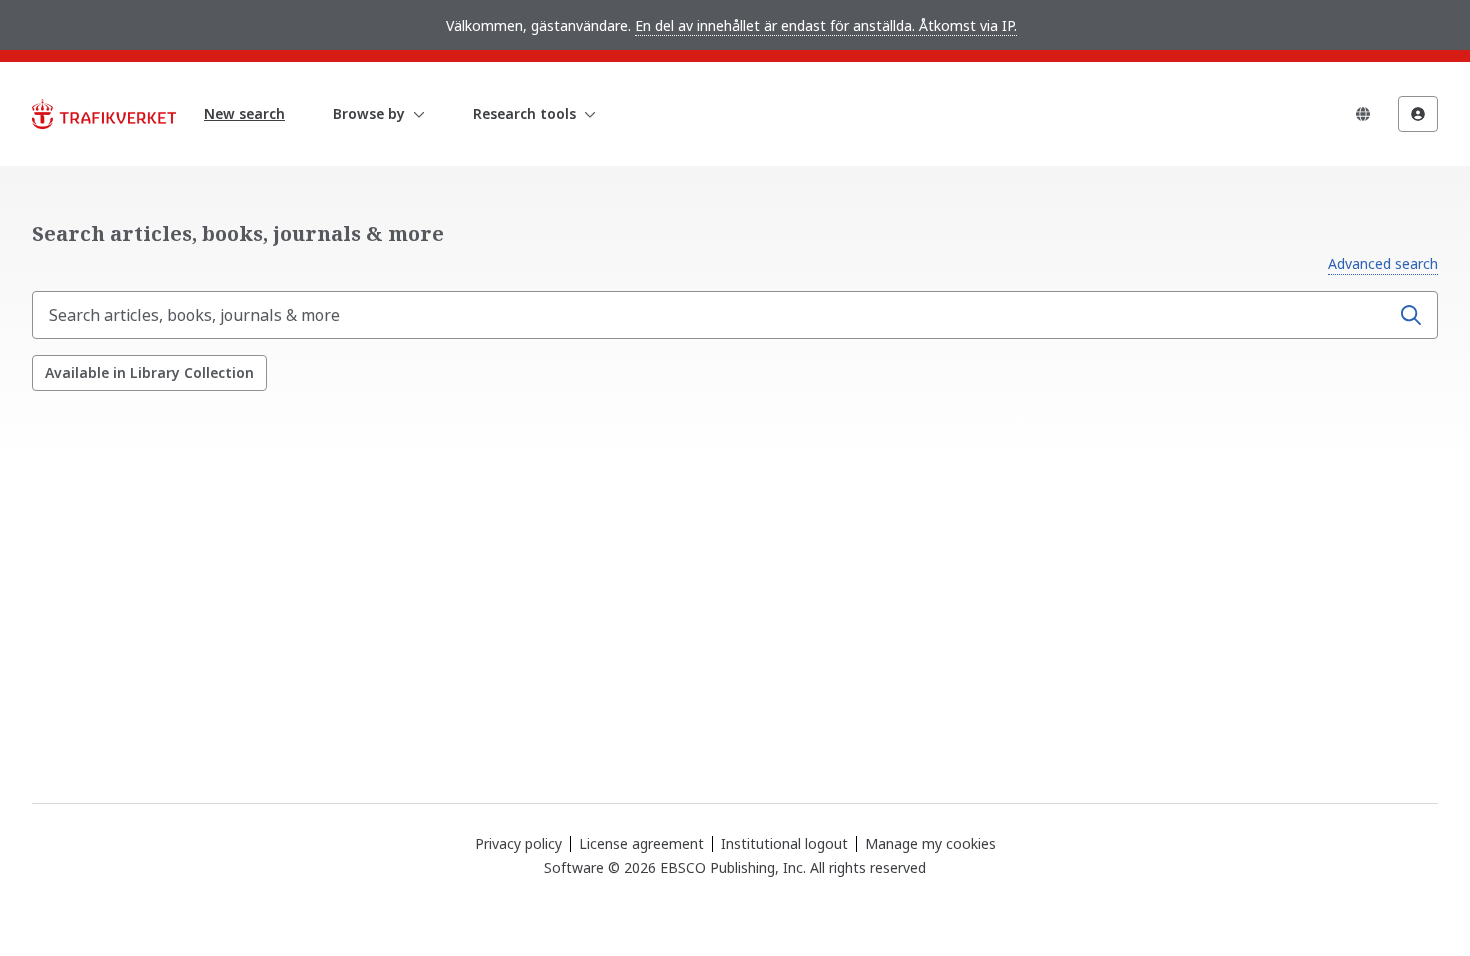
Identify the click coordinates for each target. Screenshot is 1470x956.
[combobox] (713, 315)
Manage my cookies (930, 844)
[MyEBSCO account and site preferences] (1418, 114)
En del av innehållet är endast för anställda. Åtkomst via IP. (826, 25)
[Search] (1411, 315)
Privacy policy (518, 843)
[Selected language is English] (1363, 114)
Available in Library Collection (149, 372)
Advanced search (1383, 263)
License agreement (641, 843)
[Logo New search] (104, 114)
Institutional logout (784, 843)
